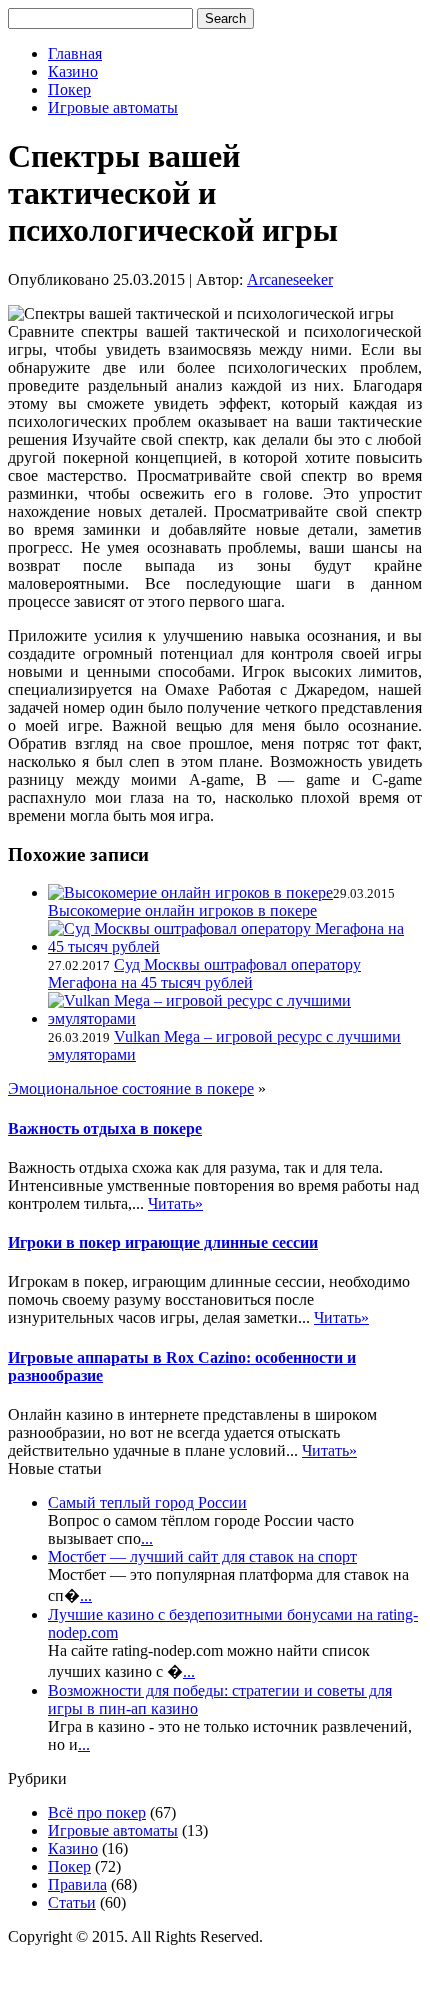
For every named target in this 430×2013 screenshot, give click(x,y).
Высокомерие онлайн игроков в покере (182, 910)
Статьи (72, 1902)
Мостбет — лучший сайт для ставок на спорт (202, 1556)
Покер (69, 89)
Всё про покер (97, 1812)
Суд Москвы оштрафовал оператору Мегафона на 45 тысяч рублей (204, 973)
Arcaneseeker (290, 279)
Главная (75, 53)
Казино (73, 71)
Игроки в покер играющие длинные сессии (163, 1242)
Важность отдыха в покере (105, 1128)
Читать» (175, 1203)
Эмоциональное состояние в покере (131, 1088)
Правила (77, 1884)
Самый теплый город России (147, 1502)
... (147, 1538)
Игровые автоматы (113, 107)
